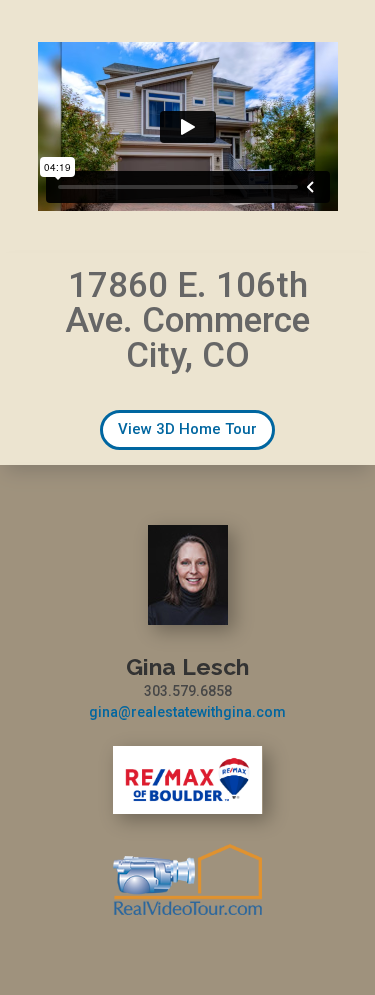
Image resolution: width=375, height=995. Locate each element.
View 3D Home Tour (187, 429)
